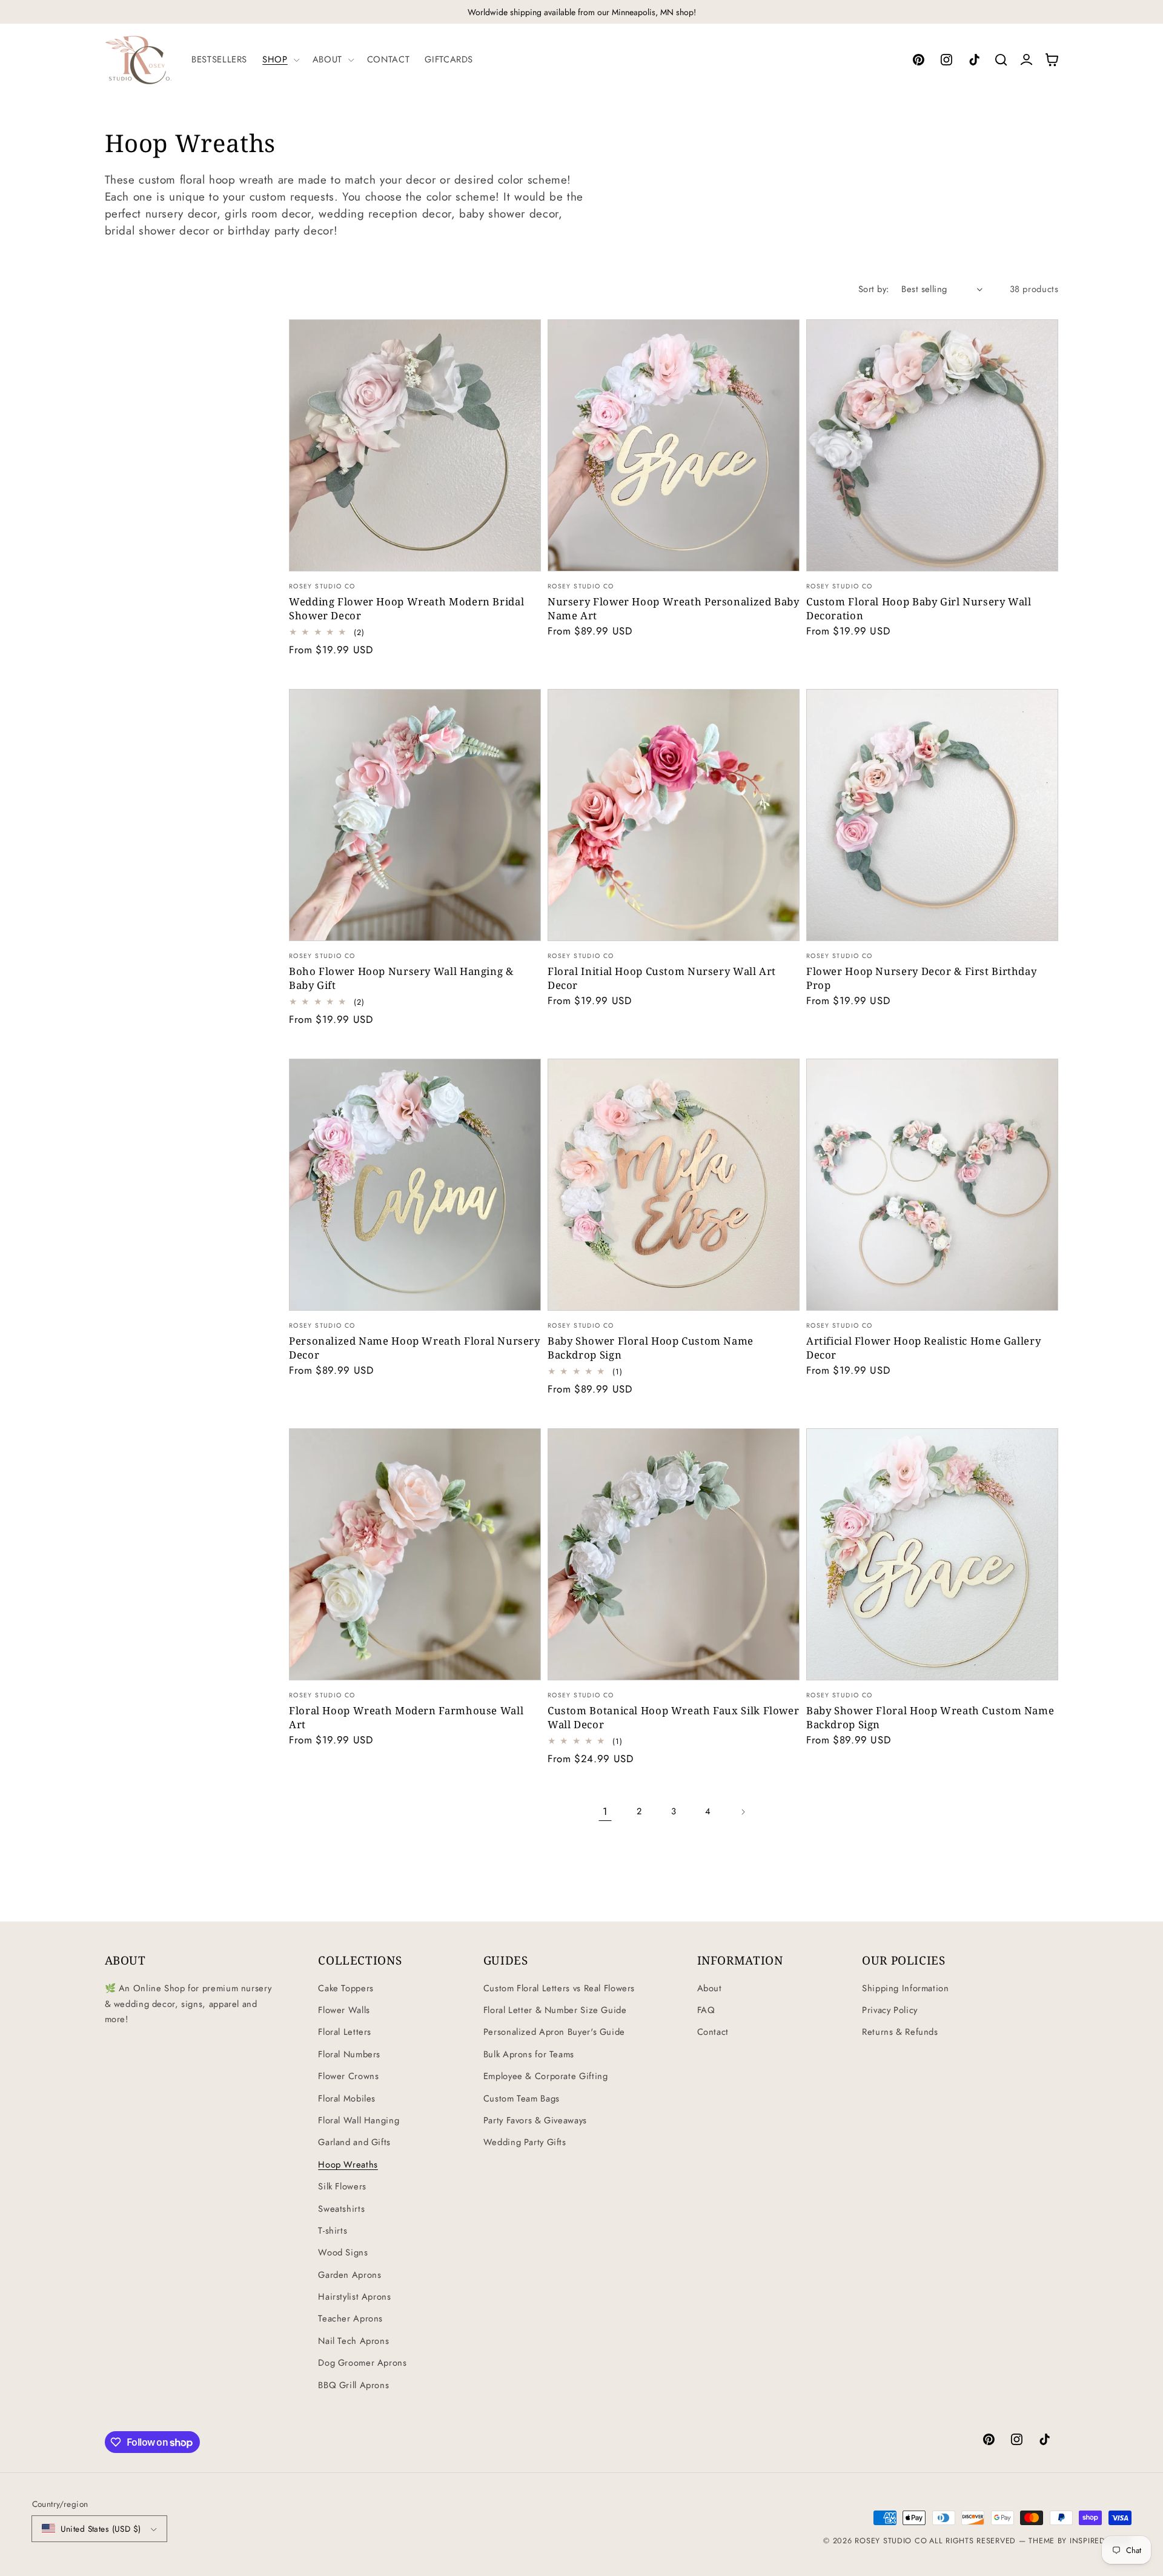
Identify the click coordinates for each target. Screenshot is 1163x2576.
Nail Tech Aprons (353, 2341)
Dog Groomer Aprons (362, 2363)
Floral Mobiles (347, 2098)
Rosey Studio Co (891, 2541)
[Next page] (743, 1812)
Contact (713, 2032)
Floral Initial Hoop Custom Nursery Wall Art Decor (662, 978)
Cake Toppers (346, 1988)
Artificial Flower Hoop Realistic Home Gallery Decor (923, 1348)
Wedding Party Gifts (525, 2142)
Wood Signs (343, 2252)
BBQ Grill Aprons (353, 2385)
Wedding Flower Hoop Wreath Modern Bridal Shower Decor (406, 608)
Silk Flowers (342, 2186)
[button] (280, 59)
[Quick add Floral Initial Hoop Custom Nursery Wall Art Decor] (782, 923)
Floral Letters (345, 2032)
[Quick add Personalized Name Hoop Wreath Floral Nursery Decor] (524, 1292)
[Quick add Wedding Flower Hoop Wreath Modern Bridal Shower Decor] (524, 553)
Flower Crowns (348, 2076)
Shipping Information (906, 1988)
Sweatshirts (341, 2209)
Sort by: (873, 289)
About (710, 1988)
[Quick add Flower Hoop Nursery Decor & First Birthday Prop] (1041, 923)
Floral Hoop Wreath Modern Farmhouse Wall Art (406, 1717)
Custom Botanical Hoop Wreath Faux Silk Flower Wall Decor (673, 1717)
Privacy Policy (890, 2010)
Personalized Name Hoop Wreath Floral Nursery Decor (415, 1348)
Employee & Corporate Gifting (546, 2076)
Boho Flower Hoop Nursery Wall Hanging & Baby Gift (401, 978)
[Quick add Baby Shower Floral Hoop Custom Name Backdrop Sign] (782, 1292)
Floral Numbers (349, 2054)
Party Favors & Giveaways (535, 2120)
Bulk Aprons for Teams (529, 2054)
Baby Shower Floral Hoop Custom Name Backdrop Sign (651, 1348)
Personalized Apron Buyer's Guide (554, 2032)
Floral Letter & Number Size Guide (555, 2010)
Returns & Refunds (900, 2032)
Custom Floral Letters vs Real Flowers (559, 1988)
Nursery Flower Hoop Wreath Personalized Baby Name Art (674, 608)
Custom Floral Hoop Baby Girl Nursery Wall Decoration (919, 608)
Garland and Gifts (354, 2142)
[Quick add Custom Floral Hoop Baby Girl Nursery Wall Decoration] (1041, 553)
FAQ (706, 2010)
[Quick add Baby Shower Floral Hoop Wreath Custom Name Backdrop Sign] (1041, 1662)
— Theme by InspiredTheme (1073, 2541)
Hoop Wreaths (348, 2165)
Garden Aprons (350, 2275)
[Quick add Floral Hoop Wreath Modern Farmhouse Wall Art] (524, 1662)
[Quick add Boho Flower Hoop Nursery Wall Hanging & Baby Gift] (524, 923)
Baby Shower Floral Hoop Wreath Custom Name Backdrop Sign (930, 1717)
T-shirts (333, 2231)
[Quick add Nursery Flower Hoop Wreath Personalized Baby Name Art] (782, 553)
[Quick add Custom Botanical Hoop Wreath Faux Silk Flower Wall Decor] (782, 1662)
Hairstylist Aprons (354, 2297)
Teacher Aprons (350, 2318)
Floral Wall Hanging (359, 2120)
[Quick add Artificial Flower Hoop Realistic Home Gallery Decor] (1041, 1292)
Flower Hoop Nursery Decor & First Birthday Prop (921, 978)
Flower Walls (344, 2010)
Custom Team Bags (522, 2098)
